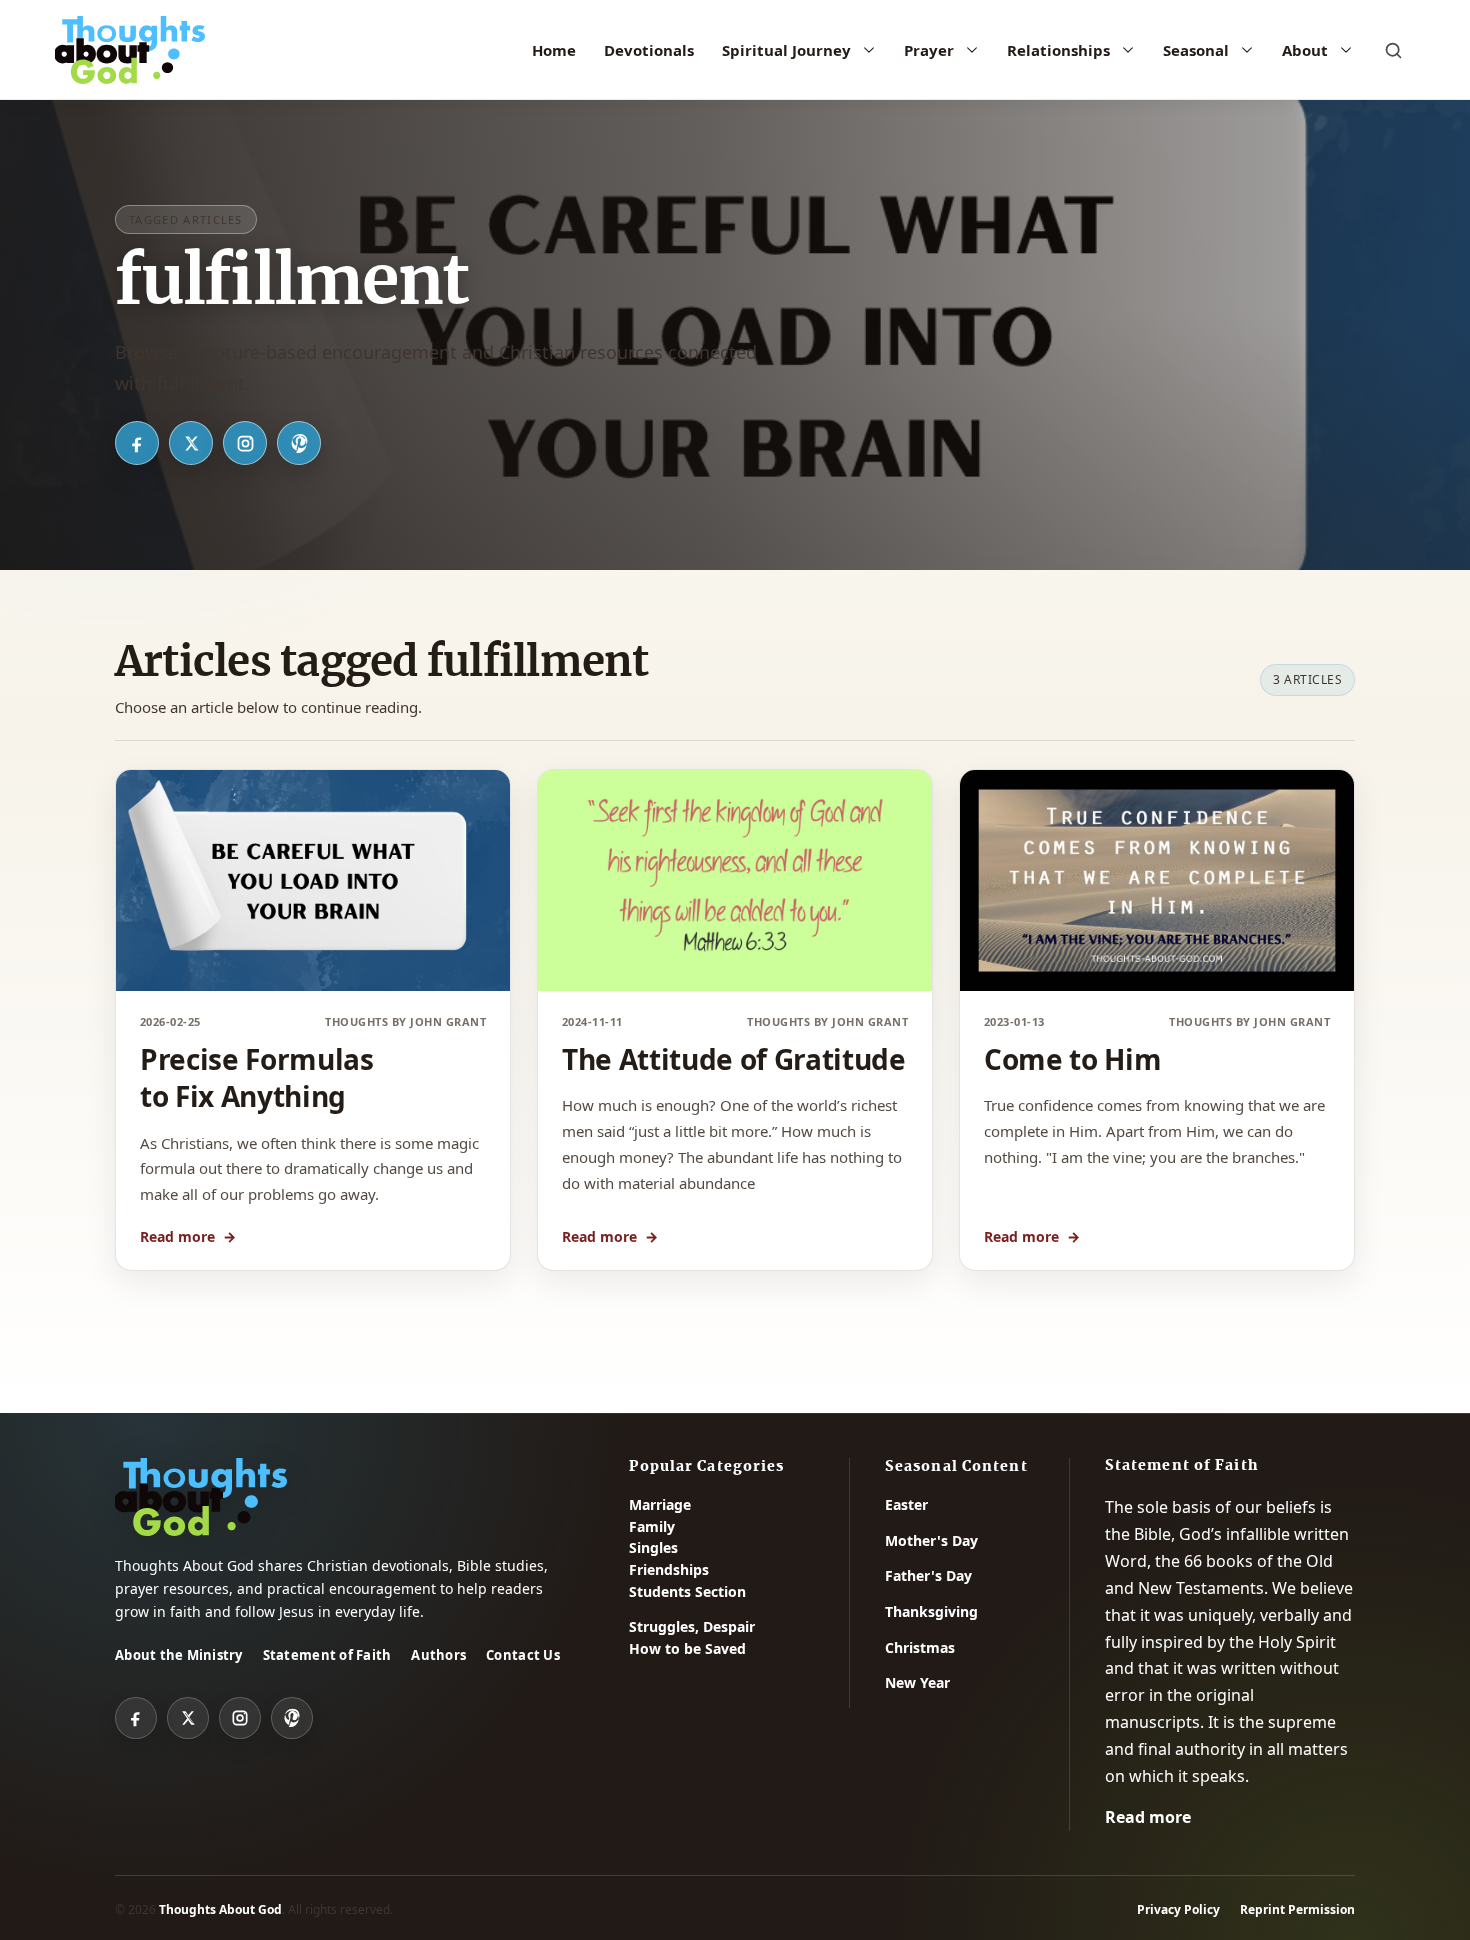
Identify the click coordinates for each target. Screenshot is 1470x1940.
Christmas (920, 1647)
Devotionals (649, 50)
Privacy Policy (1178, 1909)
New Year (917, 1682)
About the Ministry (179, 1655)
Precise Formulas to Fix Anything (257, 1077)
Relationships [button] (1058, 50)
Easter (906, 1504)
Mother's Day (931, 1540)
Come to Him (1072, 1059)
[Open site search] (1393, 50)
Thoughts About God (220, 1909)
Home (554, 50)
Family (652, 1526)
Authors (438, 1655)
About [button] (1305, 50)
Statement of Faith (327, 1655)
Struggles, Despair (692, 1626)
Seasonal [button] (1196, 50)
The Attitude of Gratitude (734, 1059)
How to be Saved (687, 1648)
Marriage (660, 1504)
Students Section (687, 1591)
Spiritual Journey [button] (786, 50)
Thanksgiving (931, 1611)
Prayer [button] (929, 50)
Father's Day (928, 1575)
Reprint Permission (1297, 1909)
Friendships (669, 1569)
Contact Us (523, 1655)
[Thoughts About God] (130, 50)
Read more (188, 1236)
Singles (653, 1547)
